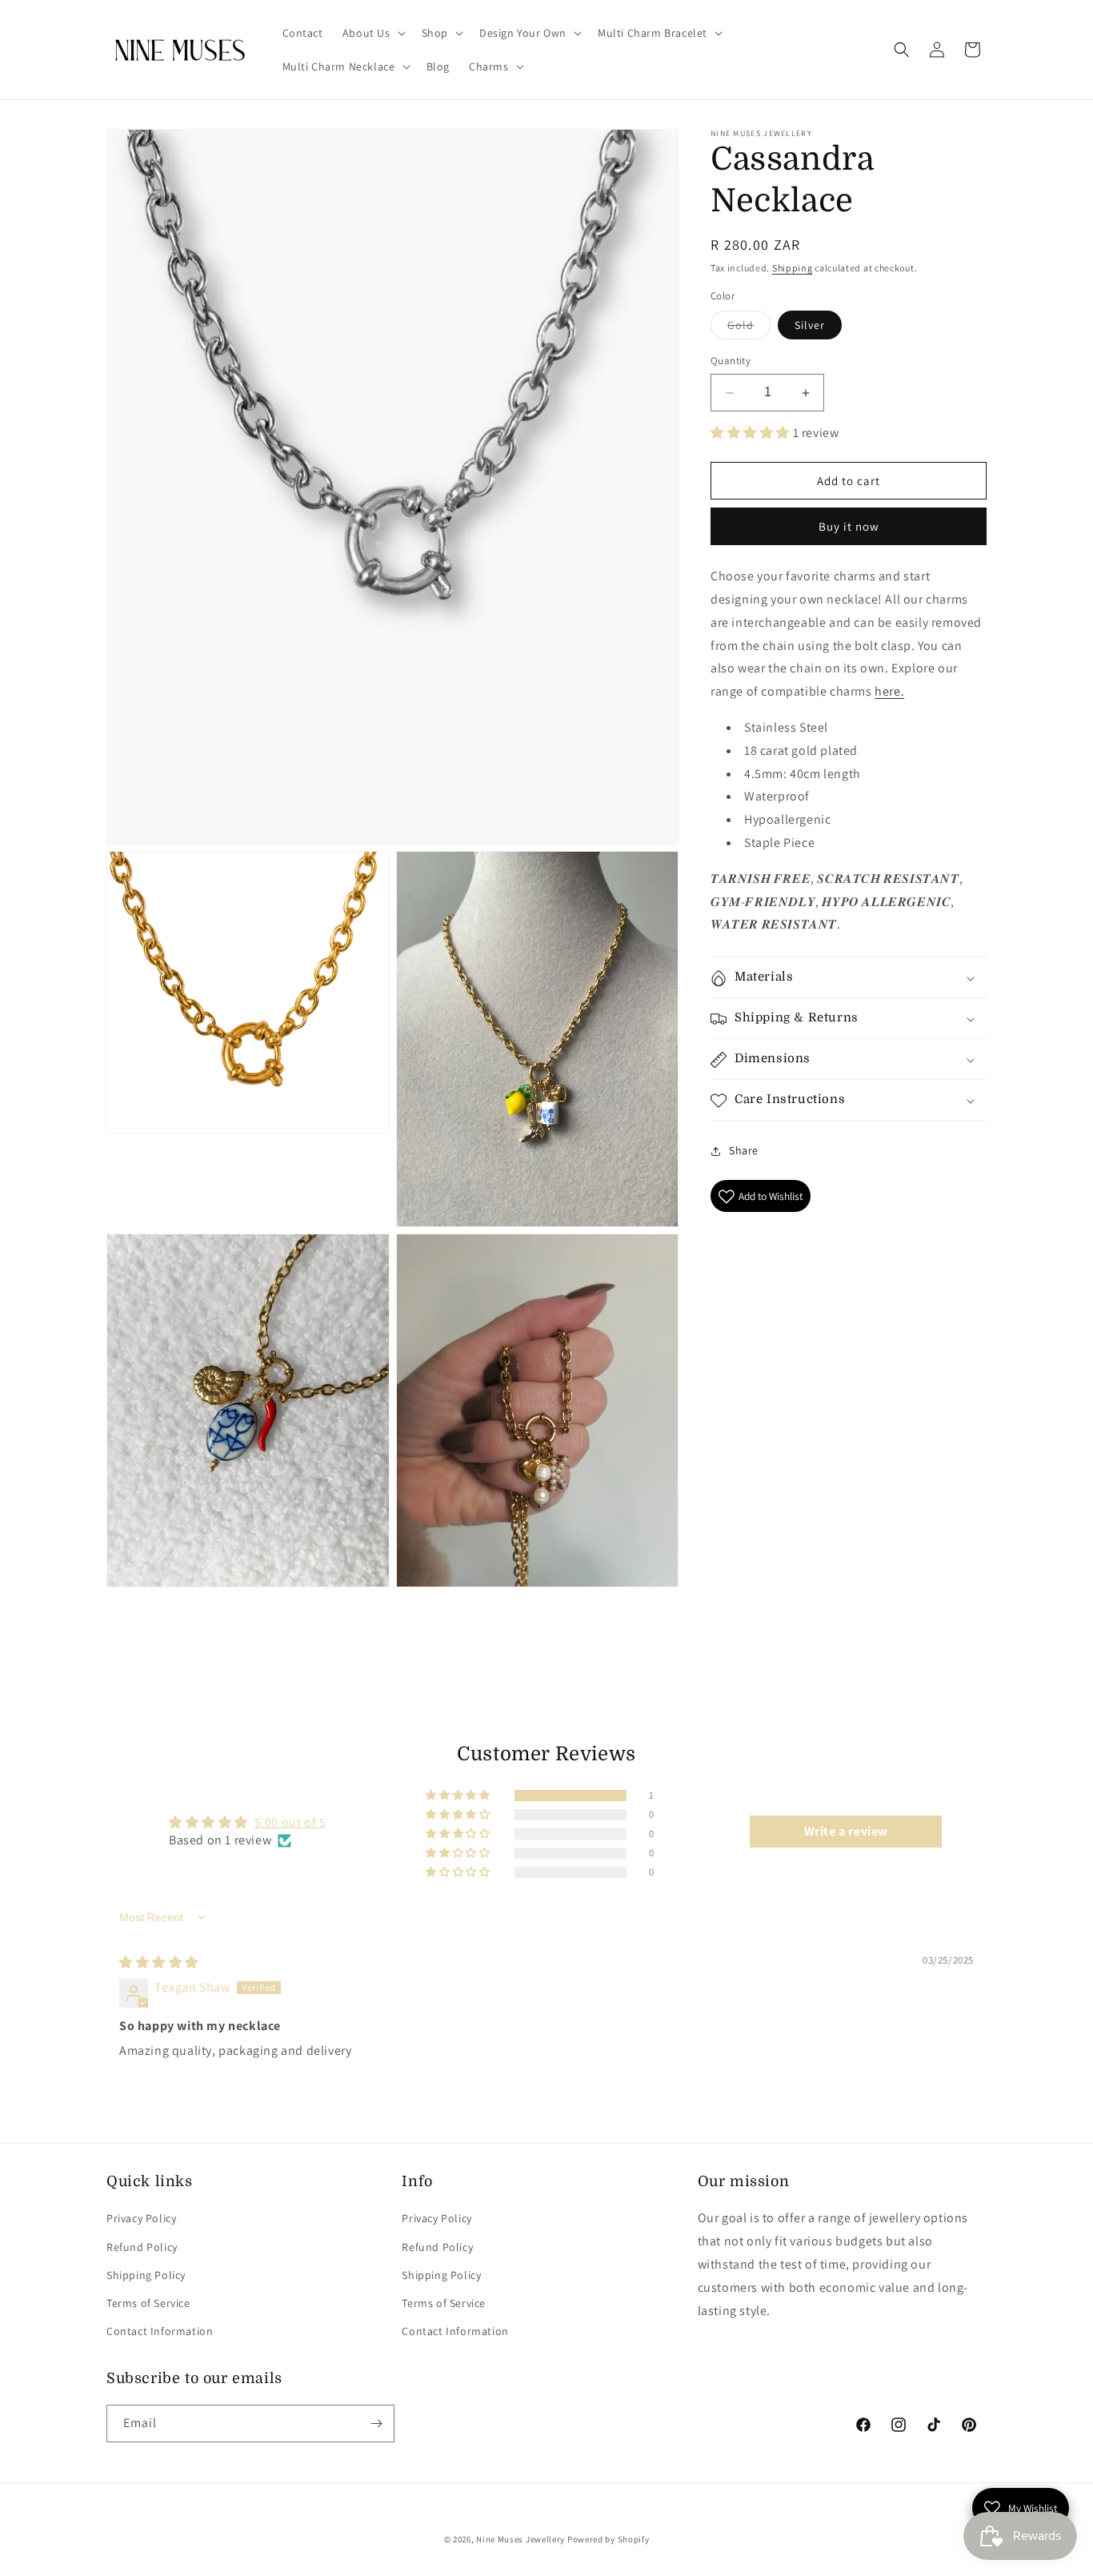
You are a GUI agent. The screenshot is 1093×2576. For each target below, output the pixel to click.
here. (889, 692)
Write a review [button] (846, 1831)
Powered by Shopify (609, 2539)
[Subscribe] (376, 2424)
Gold (749, 329)
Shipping (793, 268)
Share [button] (744, 1151)
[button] (372, 33)
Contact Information (160, 2331)
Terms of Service (148, 2303)
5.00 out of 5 (290, 1822)
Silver (810, 326)
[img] (159, 1962)
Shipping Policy (146, 2275)
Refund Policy (142, 2246)
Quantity (731, 361)
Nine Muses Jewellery (520, 2539)
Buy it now (849, 527)
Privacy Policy (141, 2218)
